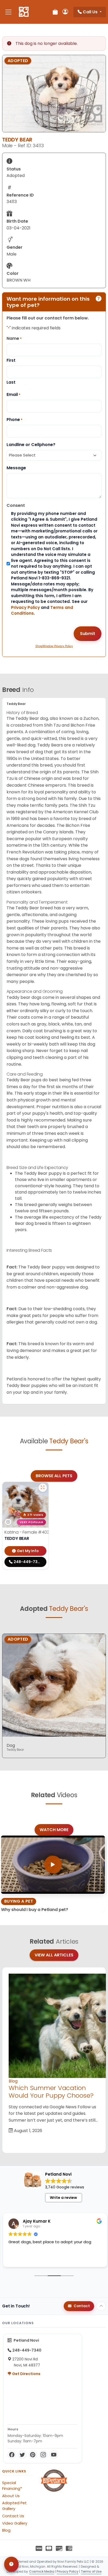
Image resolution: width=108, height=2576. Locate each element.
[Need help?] (11, 2564)
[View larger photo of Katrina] (43, 1488)
